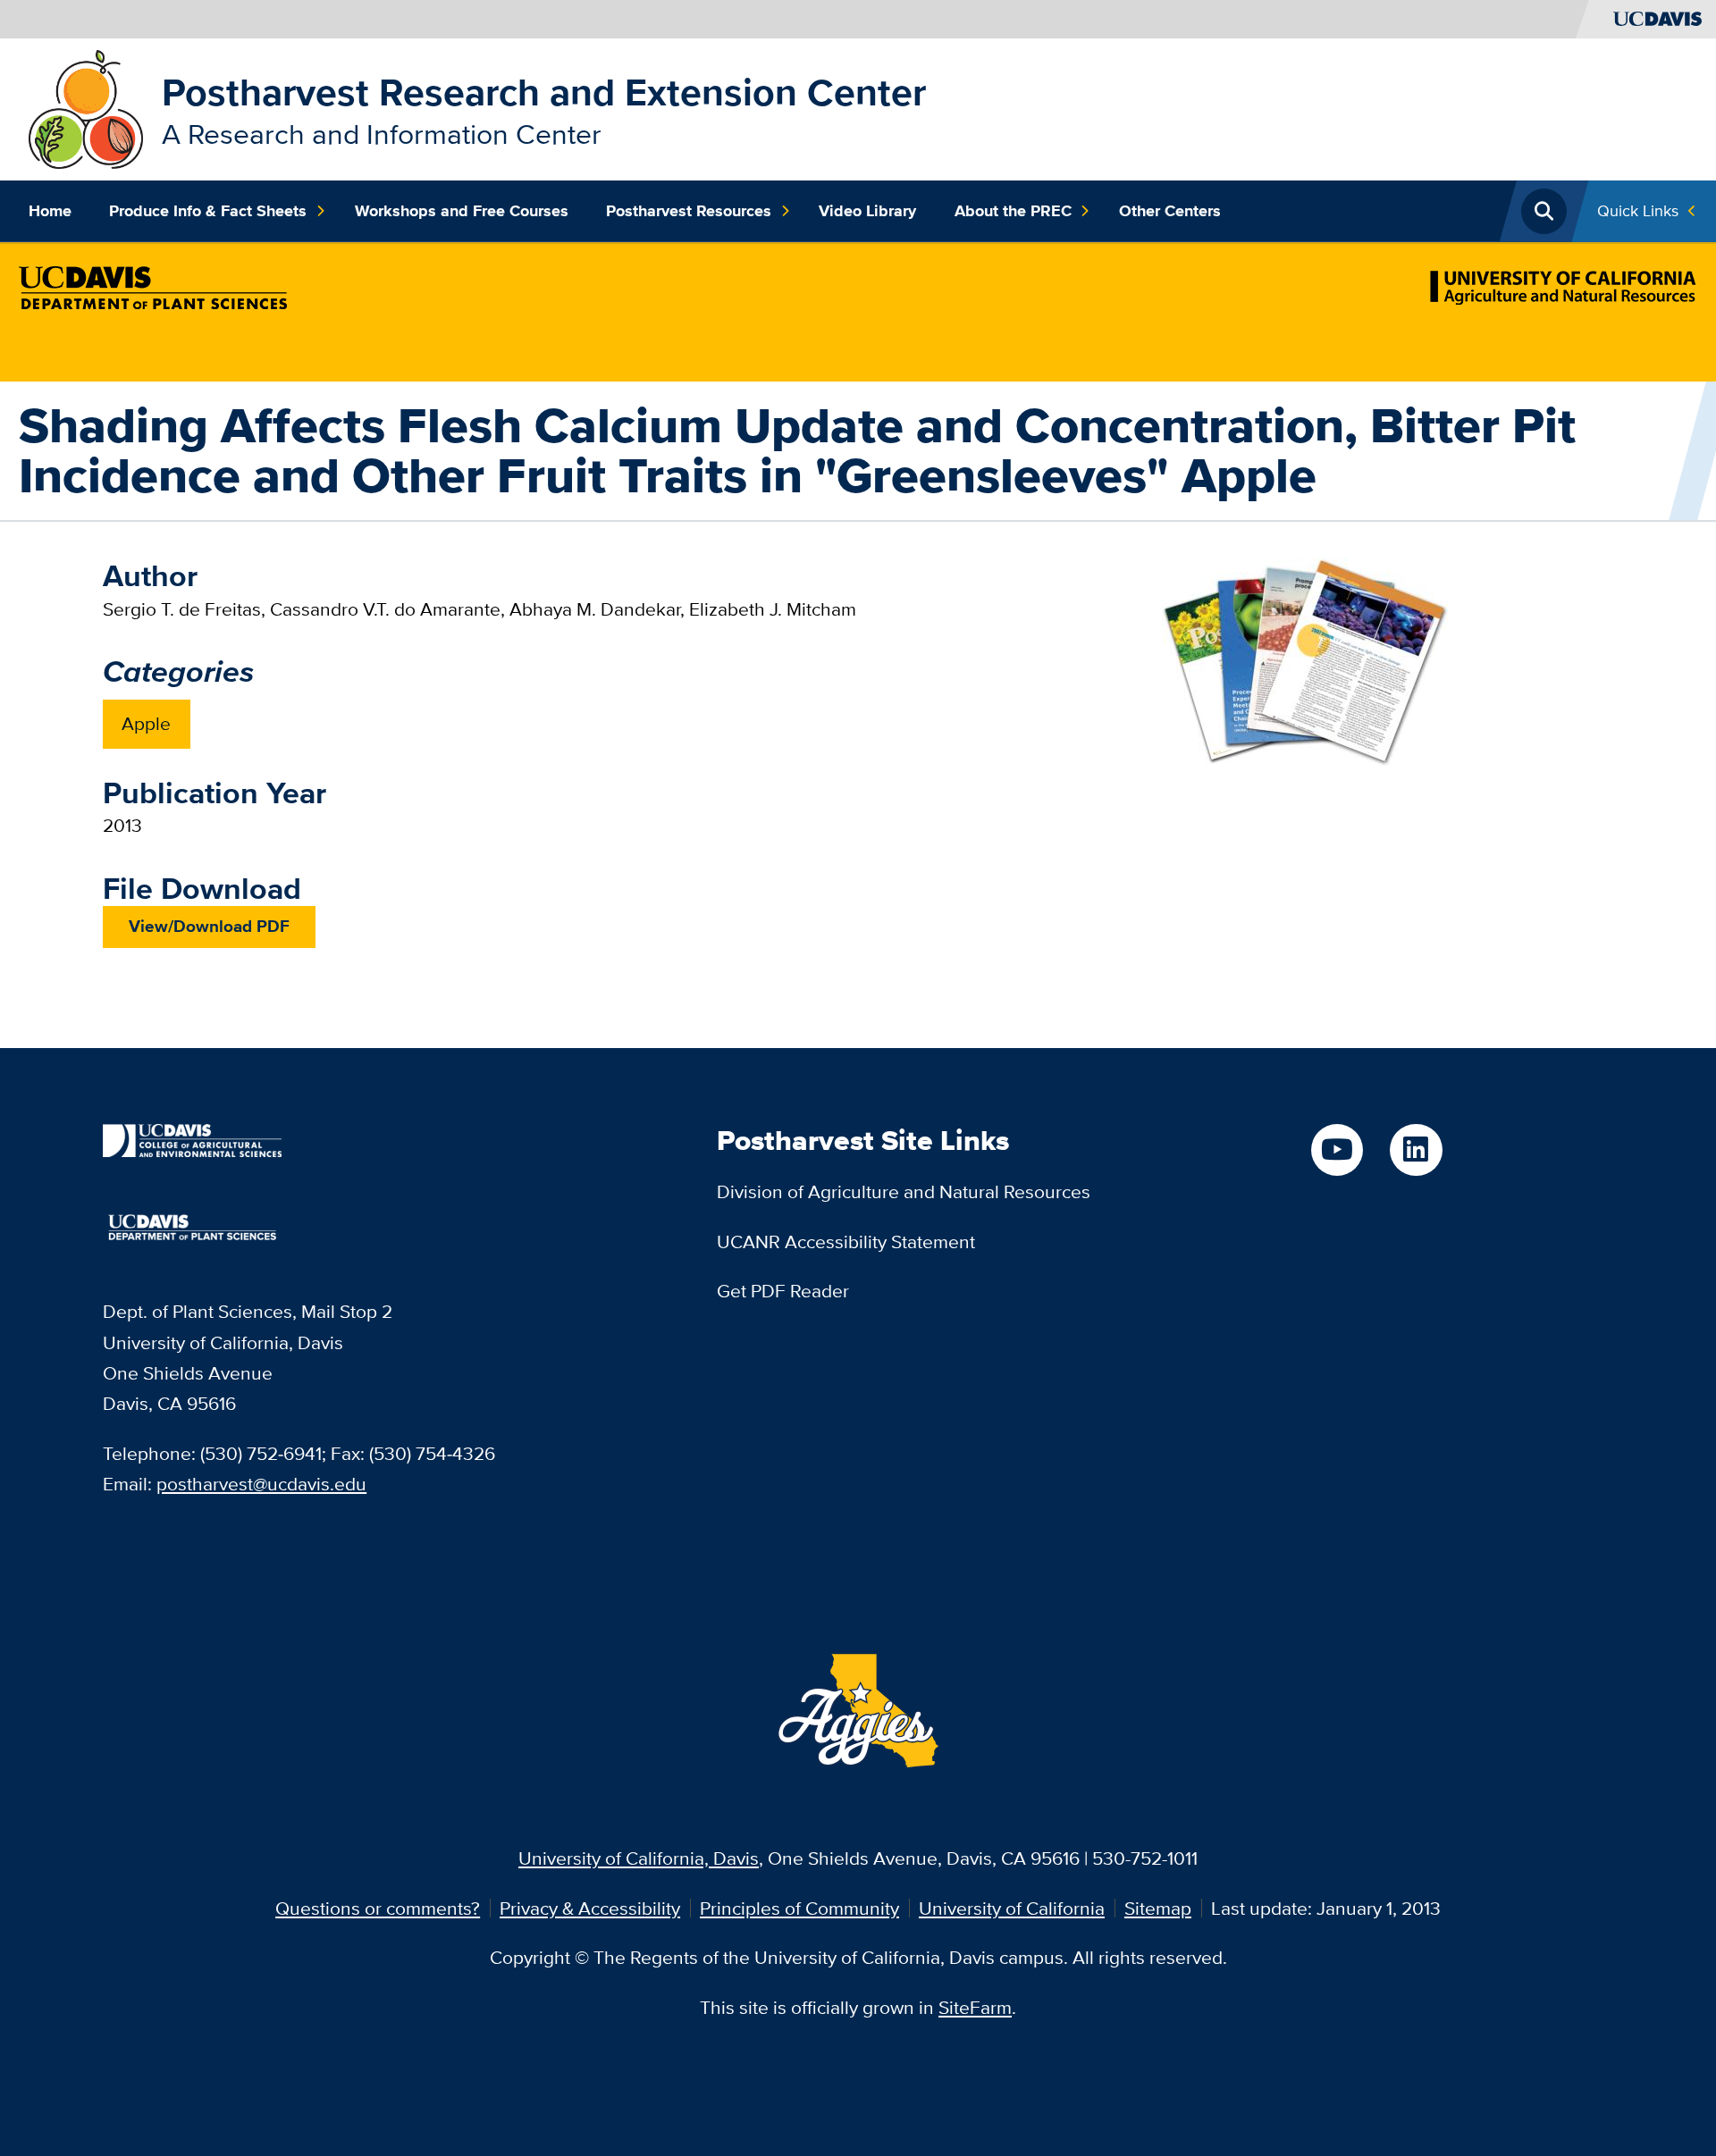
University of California (1012, 1908)
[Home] (86, 107)
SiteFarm (975, 2007)
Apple (146, 723)
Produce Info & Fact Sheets (208, 211)
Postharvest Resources (689, 211)
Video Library (867, 211)
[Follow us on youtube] (1337, 1150)
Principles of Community (799, 1908)
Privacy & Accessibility (590, 1908)
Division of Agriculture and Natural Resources (904, 1191)
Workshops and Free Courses (462, 211)
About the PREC (1013, 211)
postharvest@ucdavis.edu (261, 1484)
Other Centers (1170, 211)
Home (50, 211)
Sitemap (1158, 1908)
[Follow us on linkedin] (1416, 1150)
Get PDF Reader (783, 1291)
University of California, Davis (639, 1858)
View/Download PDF (209, 926)
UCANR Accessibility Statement (846, 1242)
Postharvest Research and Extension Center (544, 92)
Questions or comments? (378, 1908)
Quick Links (1638, 210)
